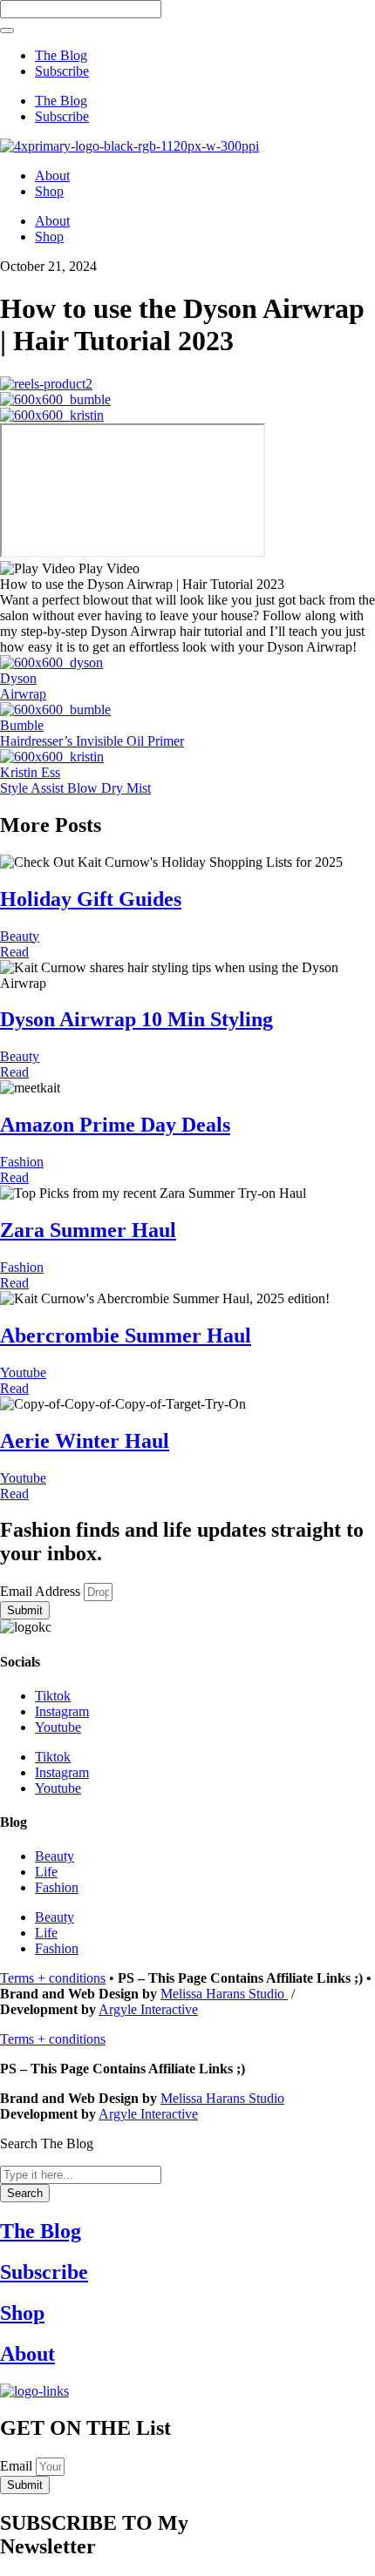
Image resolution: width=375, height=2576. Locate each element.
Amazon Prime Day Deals (115, 1125)
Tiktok (53, 1696)
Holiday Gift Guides (91, 899)
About (52, 176)
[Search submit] (7, 30)
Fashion (22, 1162)
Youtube (23, 1373)
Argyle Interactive (148, 2009)
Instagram (62, 1711)
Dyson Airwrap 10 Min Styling (136, 1019)
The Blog (61, 55)
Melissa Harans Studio (224, 1994)
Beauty (20, 936)
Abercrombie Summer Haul (126, 1335)
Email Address (42, 1591)
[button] (187, 569)
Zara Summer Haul (88, 1230)
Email (18, 2466)
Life (46, 1872)
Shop (49, 191)
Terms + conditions (53, 1978)
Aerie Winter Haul (85, 1441)
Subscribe (62, 71)
